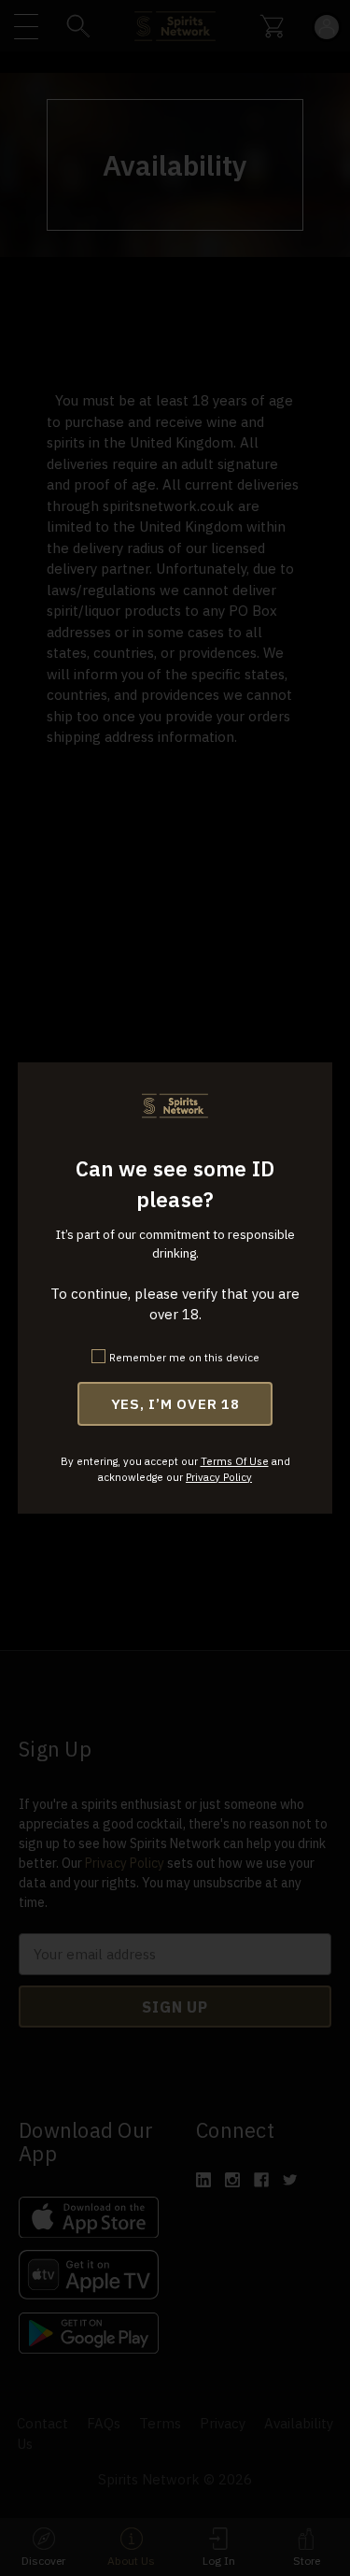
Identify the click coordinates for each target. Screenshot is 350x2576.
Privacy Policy (219, 1477)
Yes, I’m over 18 (175, 1404)
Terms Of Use (235, 1461)
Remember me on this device (184, 1357)
